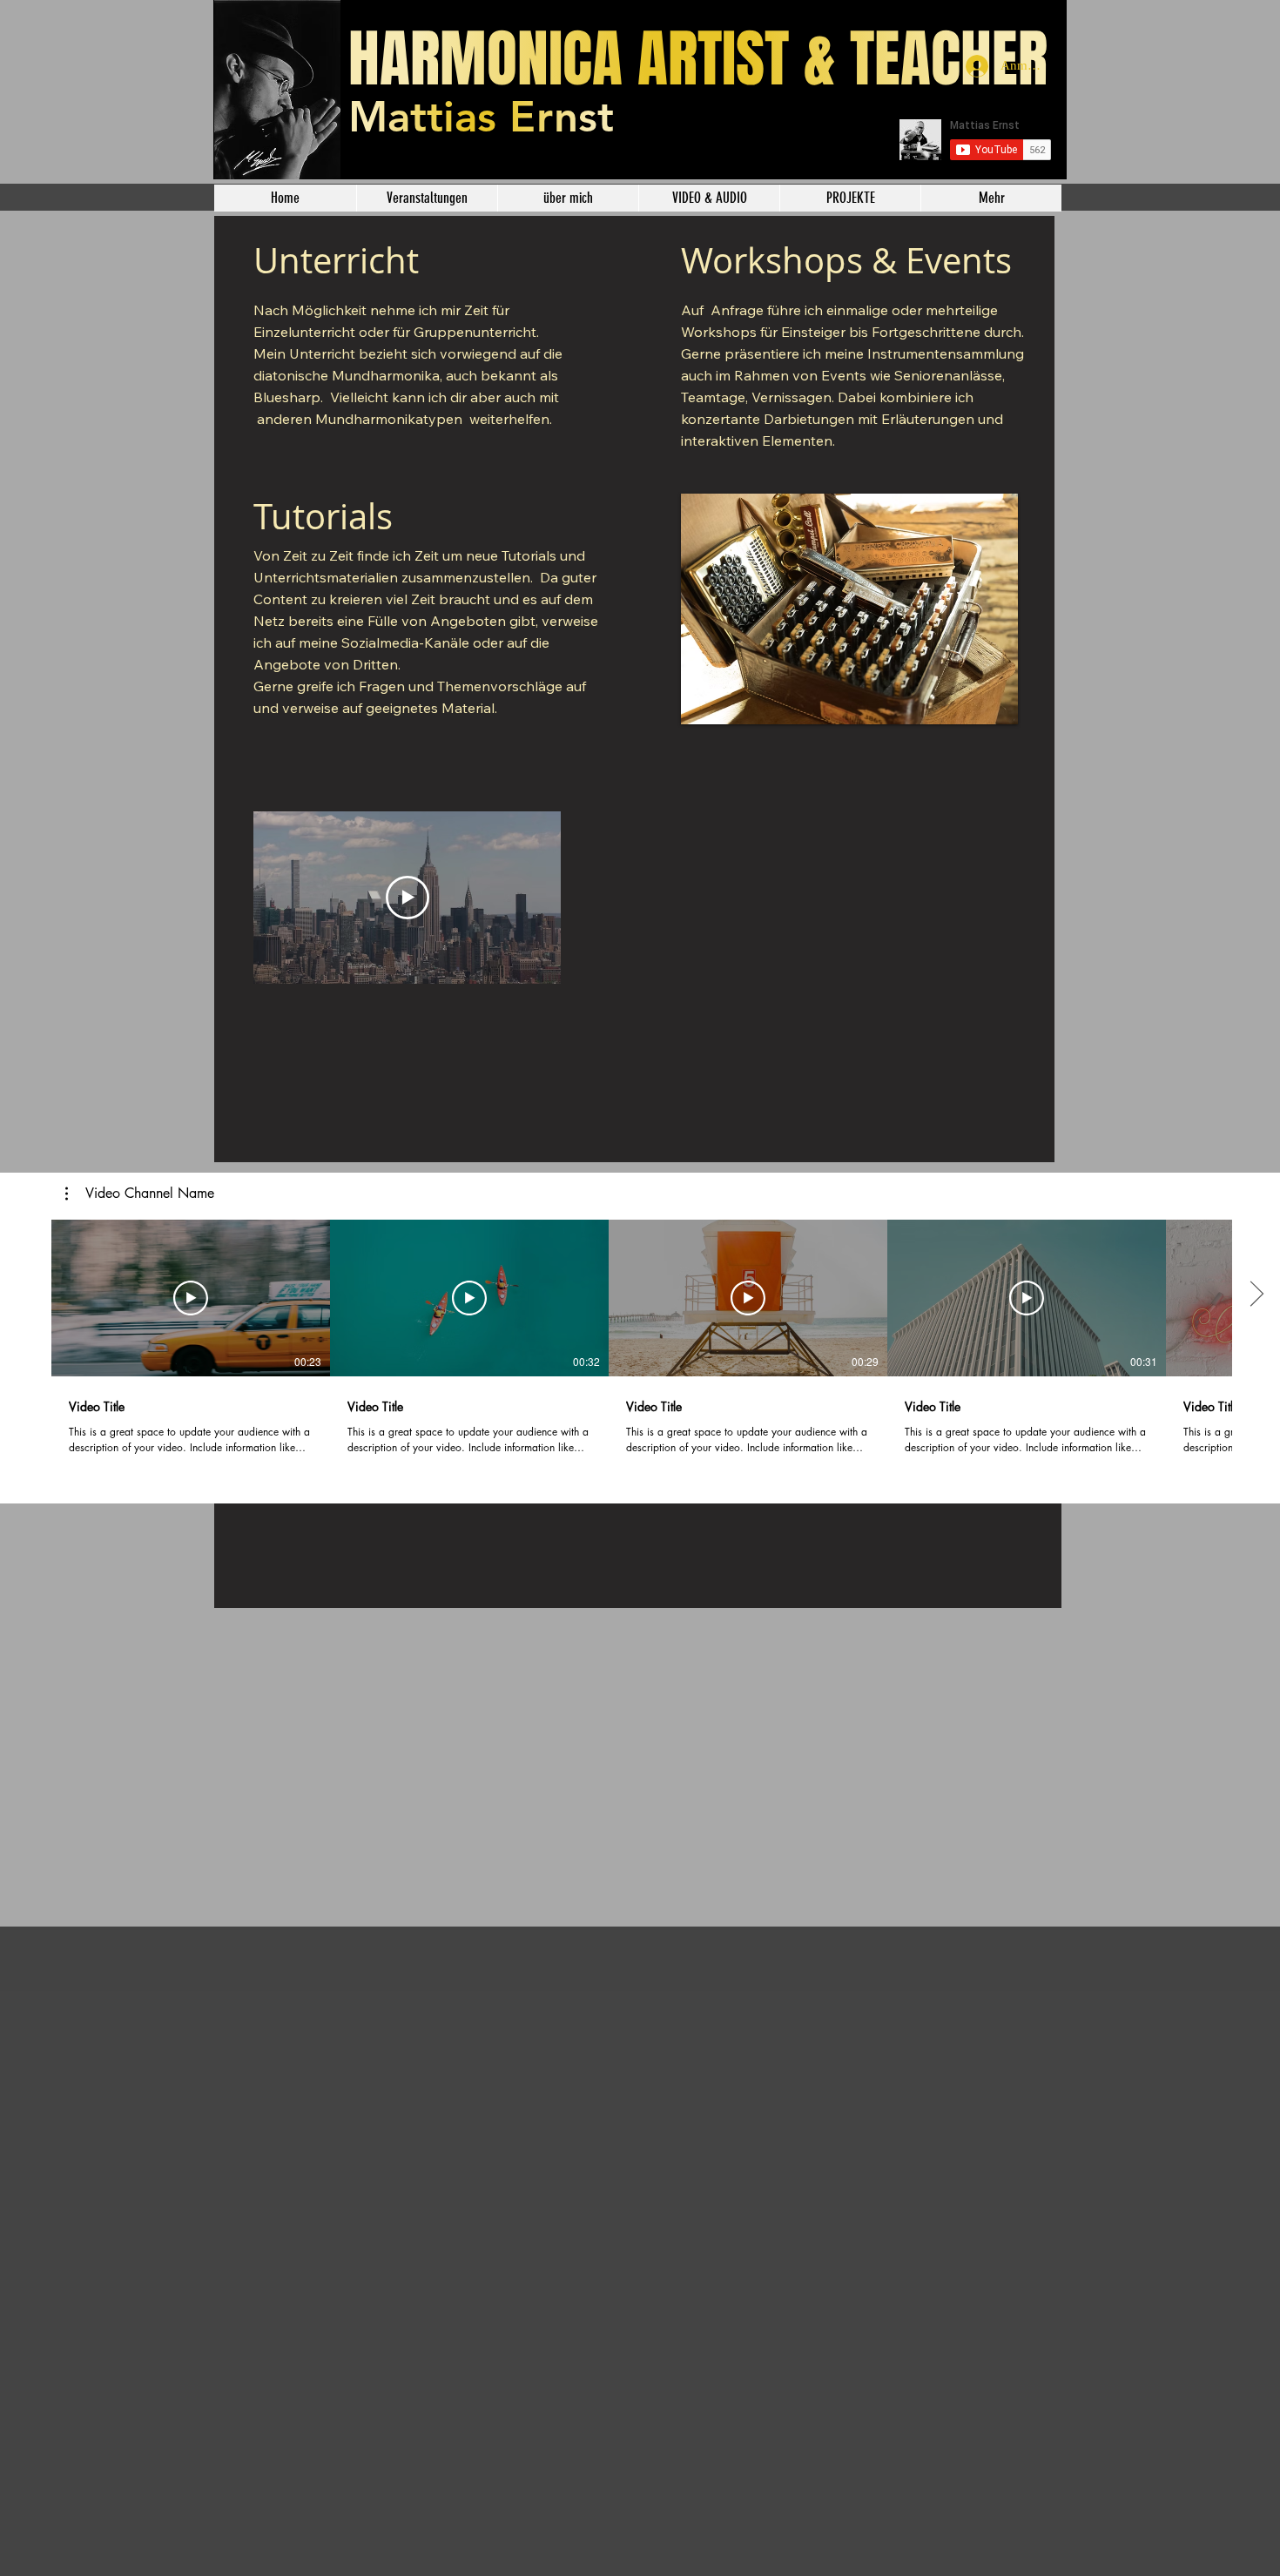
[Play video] (408, 898)
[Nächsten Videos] (1256, 1295)
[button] (140, 1194)
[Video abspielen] (191, 1298)
